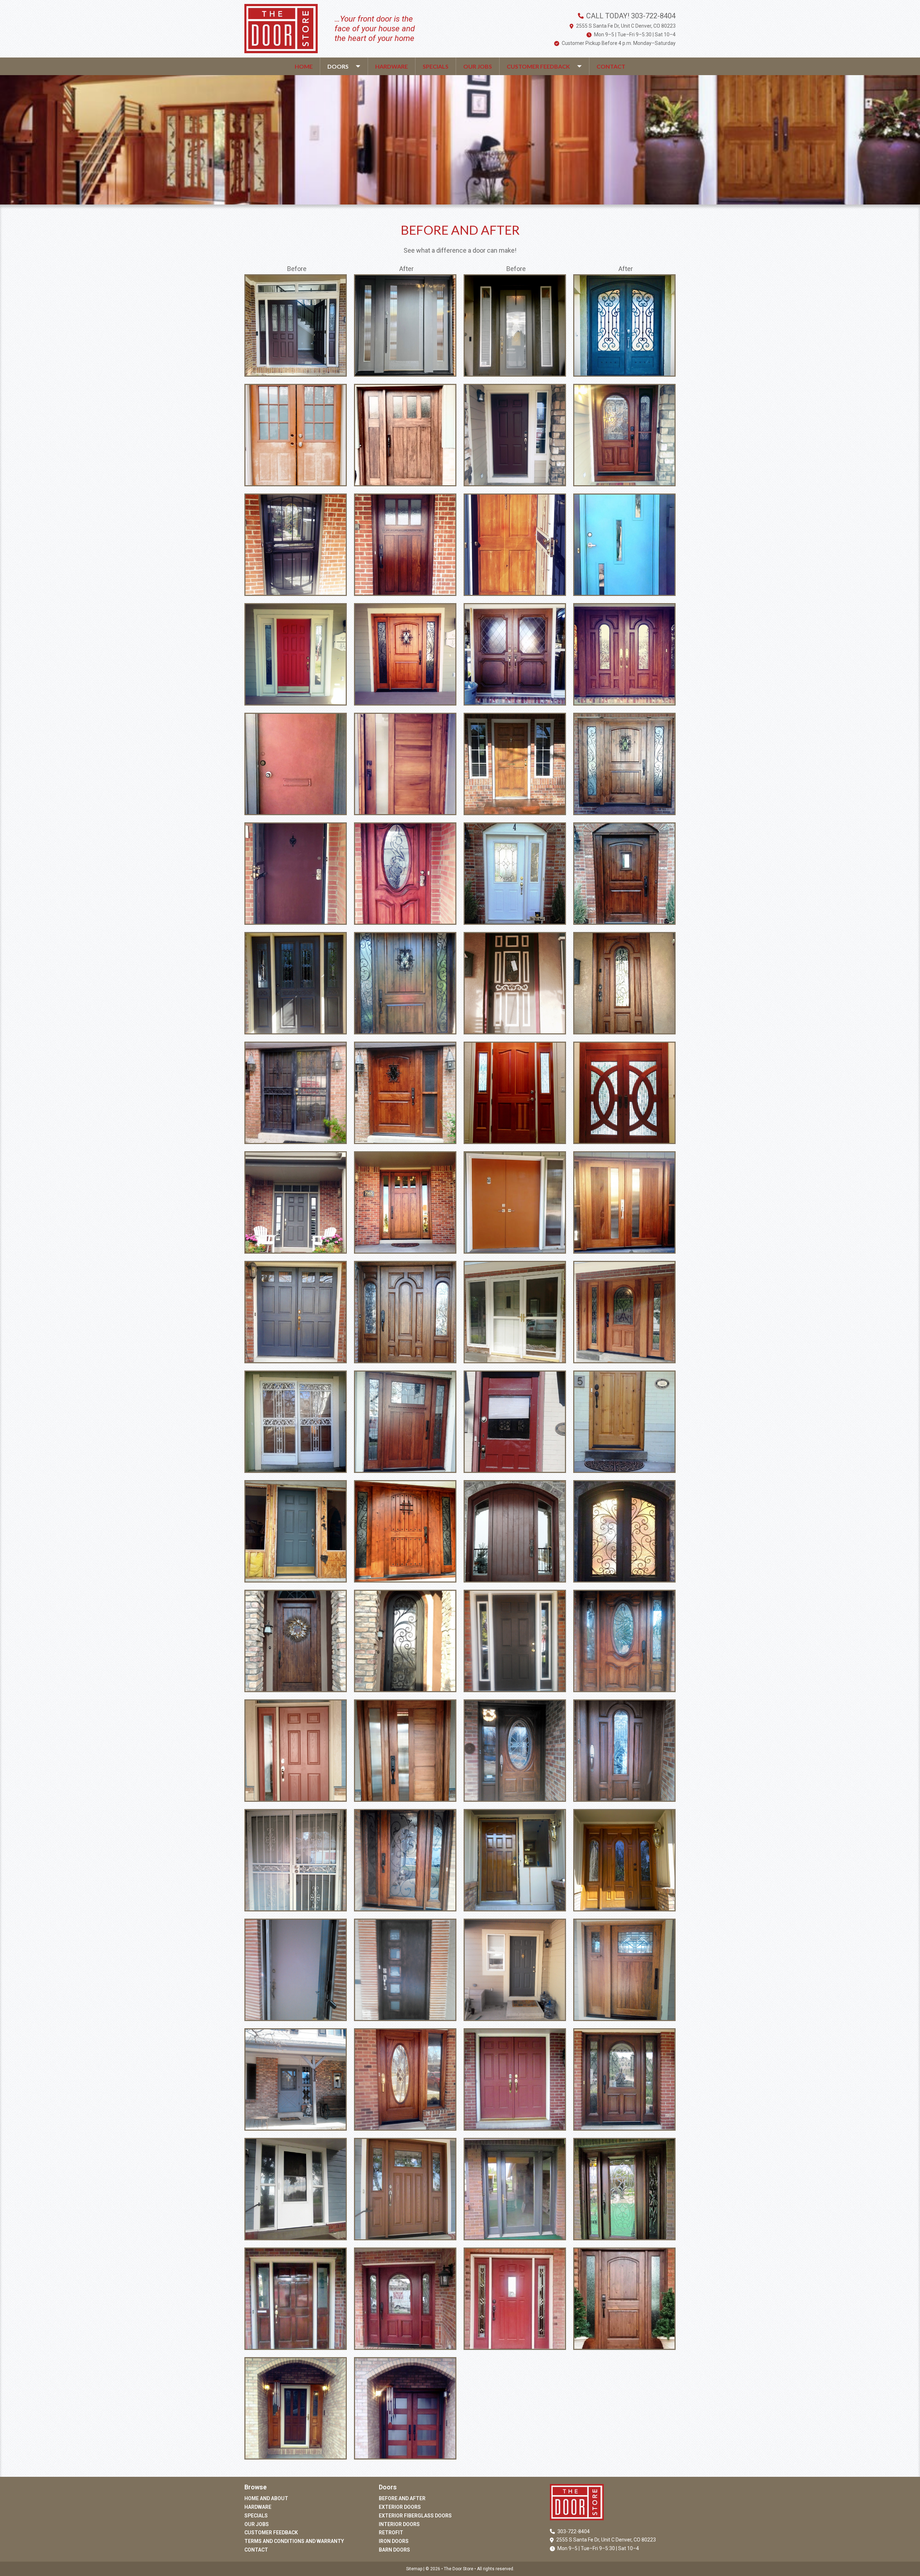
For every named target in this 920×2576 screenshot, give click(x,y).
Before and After (402, 2498)
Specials (436, 66)
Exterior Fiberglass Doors (415, 2516)
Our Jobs (478, 66)
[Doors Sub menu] (362, 66)
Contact (611, 66)
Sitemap (414, 2569)
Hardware (392, 66)
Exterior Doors (400, 2507)
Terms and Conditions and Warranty (294, 2541)
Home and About (266, 2498)
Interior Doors (399, 2524)
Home (304, 66)
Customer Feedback (538, 66)
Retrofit (391, 2533)
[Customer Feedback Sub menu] (583, 66)
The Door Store (459, 2569)
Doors (338, 66)
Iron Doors (394, 2541)
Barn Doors (394, 2550)
